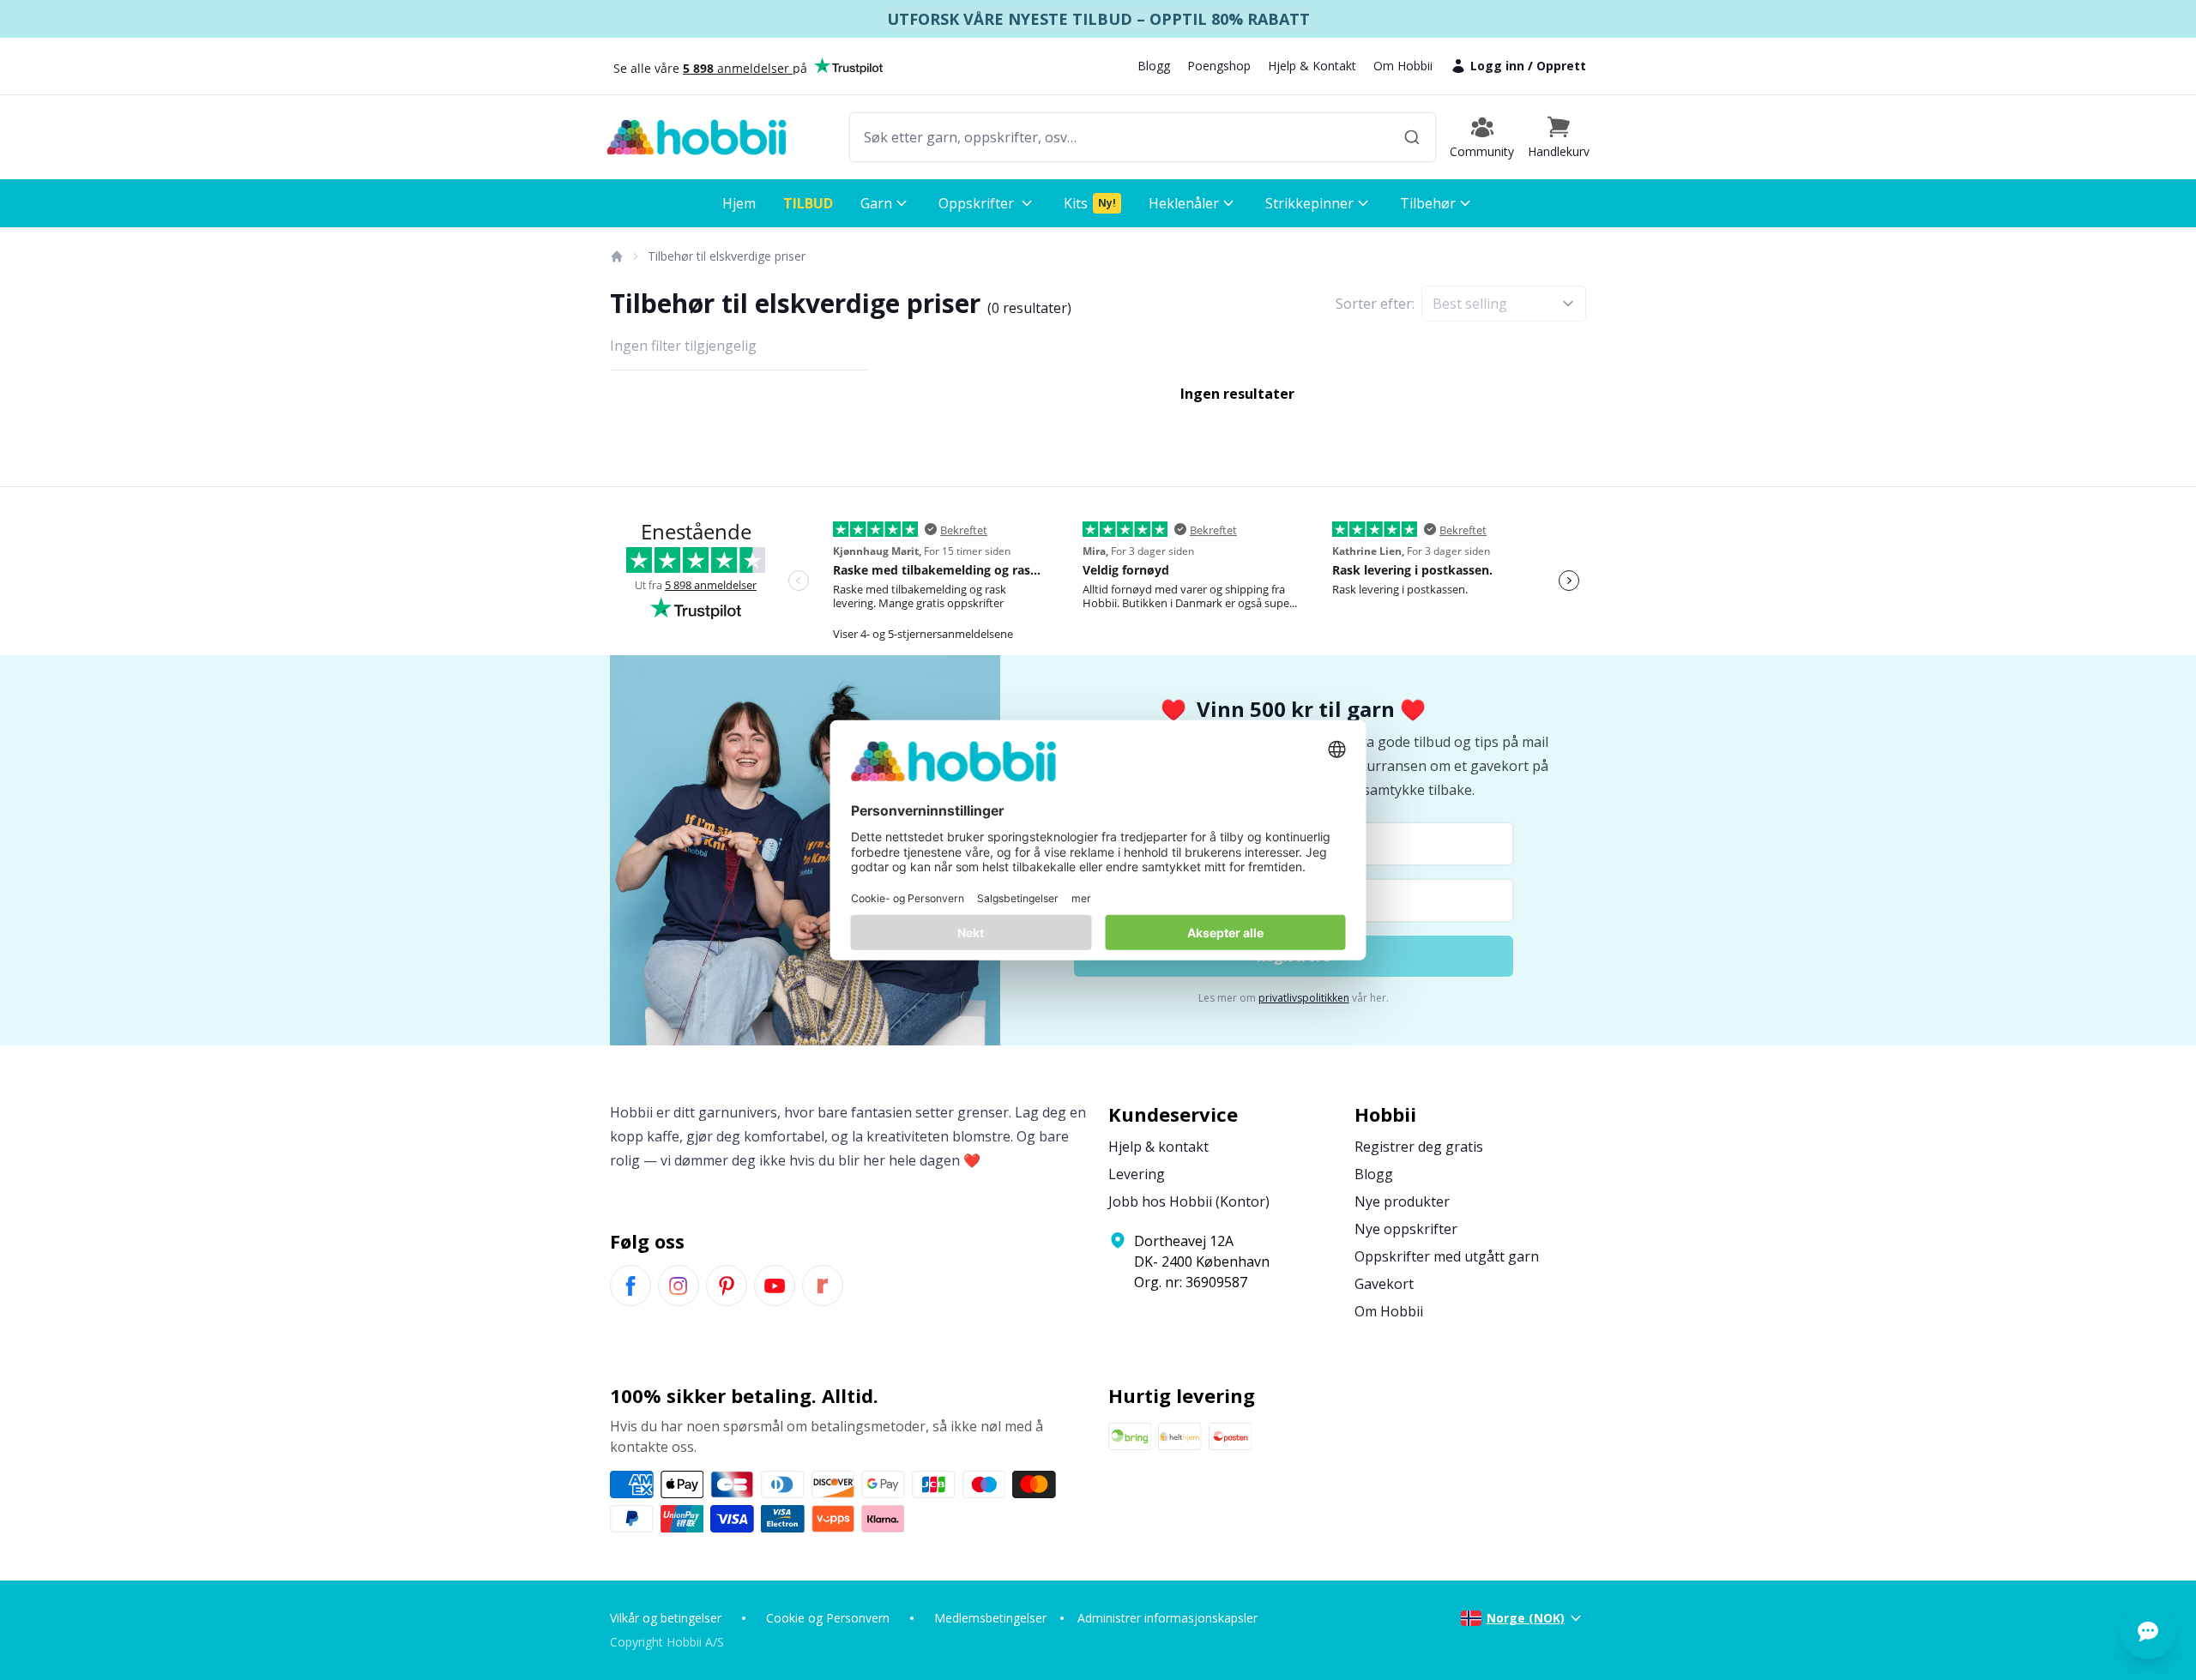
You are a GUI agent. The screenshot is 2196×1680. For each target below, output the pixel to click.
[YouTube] (775, 1286)
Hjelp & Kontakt (1312, 66)
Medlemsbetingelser (990, 1618)
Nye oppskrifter (1406, 1229)
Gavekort (1384, 1284)
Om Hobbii (1403, 66)
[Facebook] (630, 1286)
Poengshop (1219, 66)
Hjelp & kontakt (1158, 1147)
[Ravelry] (823, 1286)
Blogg (1154, 66)
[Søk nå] (1412, 137)
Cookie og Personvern (828, 1618)
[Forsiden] (616, 256)
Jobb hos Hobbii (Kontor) (1189, 1201)
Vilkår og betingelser (666, 1618)
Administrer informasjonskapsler (1167, 1618)
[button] (1559, 137)
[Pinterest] (727, 1286)
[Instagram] (679, 1286)
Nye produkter (1402, 1201)
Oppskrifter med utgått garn (1447, 1256)
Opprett (1561, 66)
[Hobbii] (697, 137)
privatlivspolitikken (1304, 998)
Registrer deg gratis (1419, 1147)
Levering (1137, 1174)
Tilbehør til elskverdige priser (727, 256)
